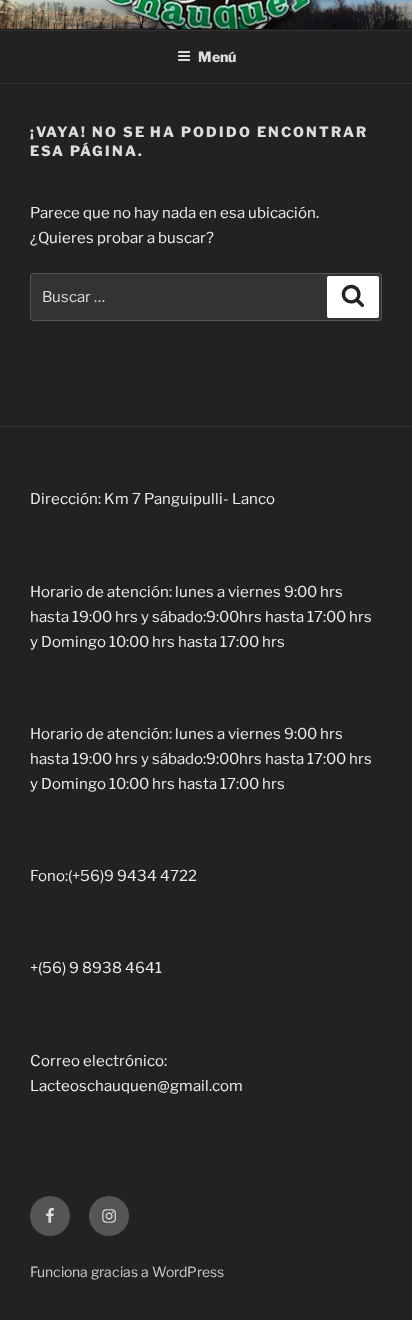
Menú (217, 56)
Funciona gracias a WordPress (127, 1271)
